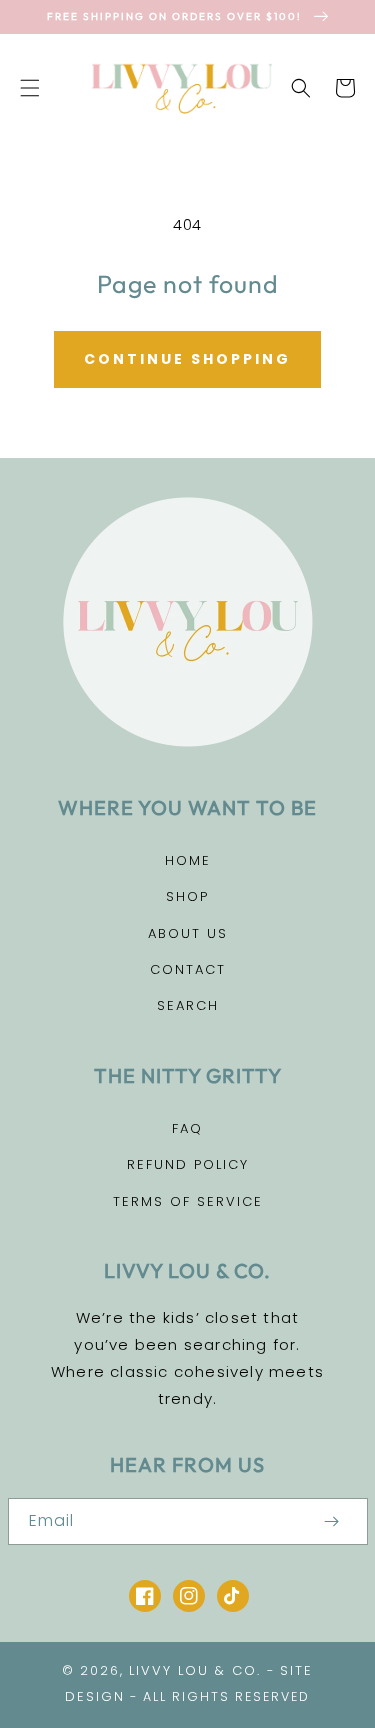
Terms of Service (188, 1201)
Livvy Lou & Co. (195, 1670)
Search (188, 1005)
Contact (188, 969)
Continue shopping (187, 359)
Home (188, 860)
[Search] (301, 88)
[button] (30, 88)
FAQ (187, 1128)
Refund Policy (188, 1164)
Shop (187, 896)
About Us (188, 933)
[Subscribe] (332, 1521)
